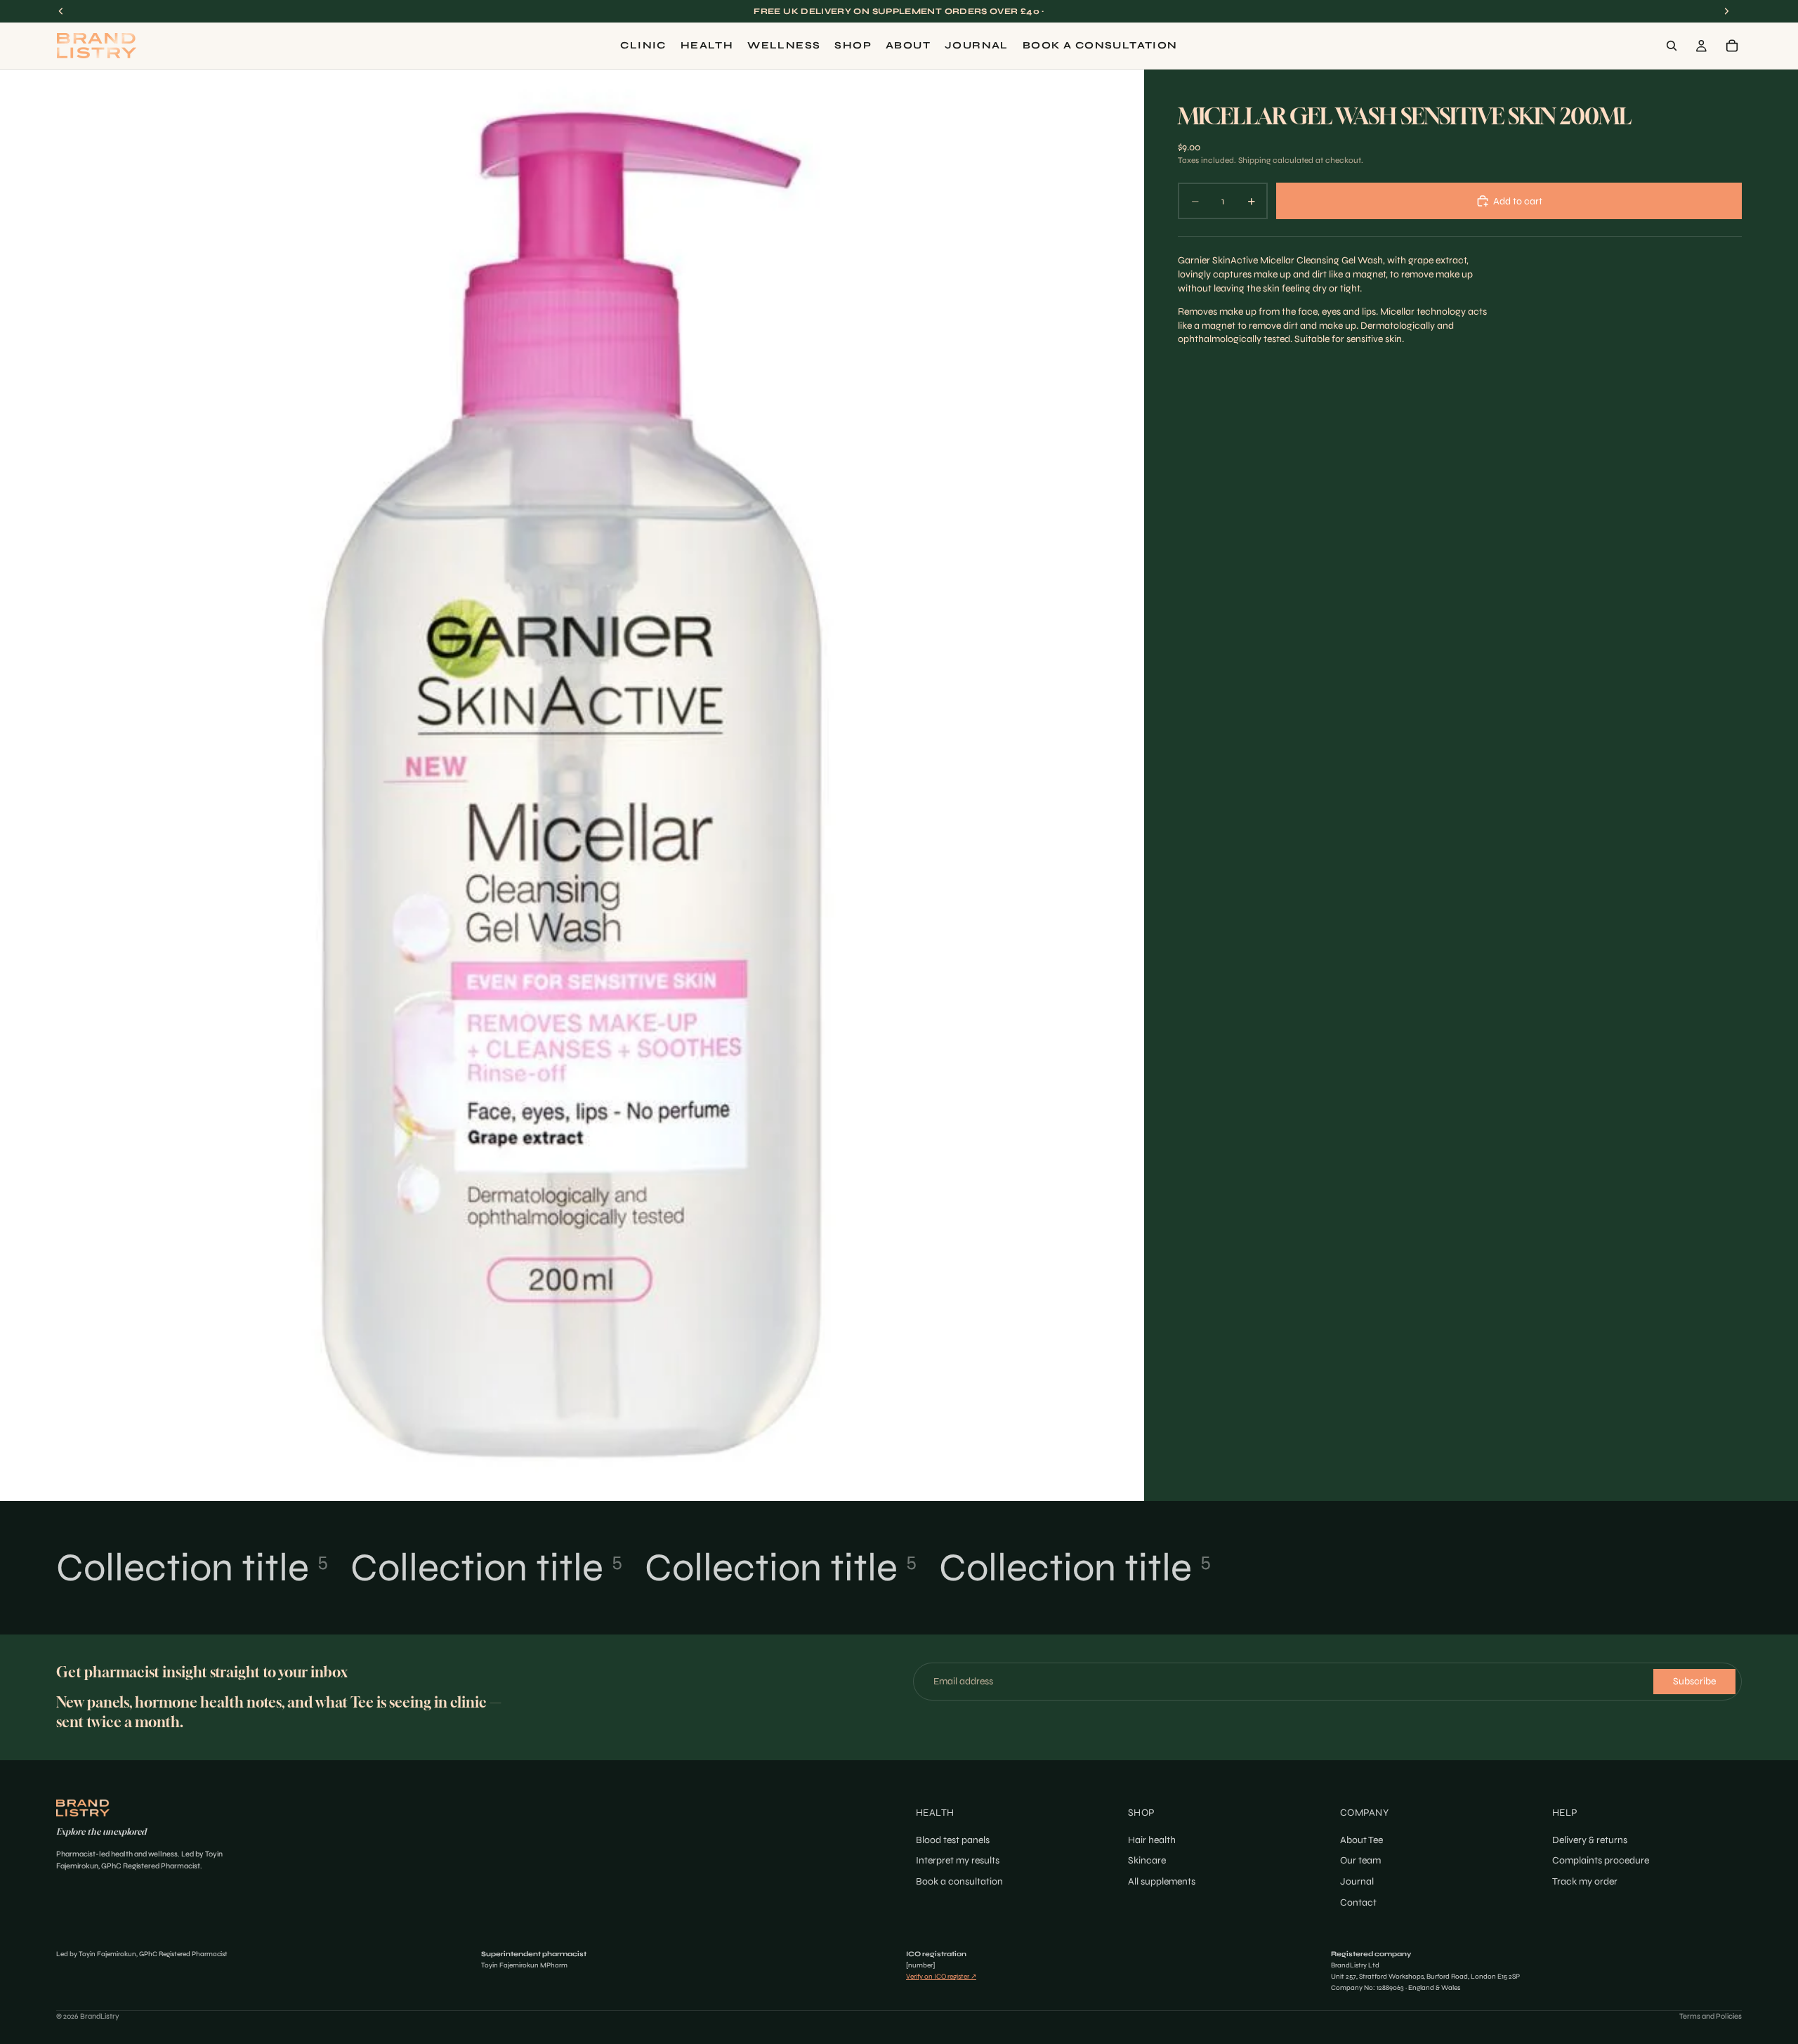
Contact (1358, 1902)
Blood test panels (953, 1840)
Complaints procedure (1601, 1860)
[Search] (1672, 46)
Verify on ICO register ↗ (941, 1977)
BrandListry (100, 2016)
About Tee (1361, 1840)
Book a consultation (959, 1881)
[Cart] (1732, 46)
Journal (1357, 1881)
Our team (1360, 1860)
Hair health (1152, 1840)
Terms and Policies (1711, 2016)
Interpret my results (958, 1860)
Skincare (1147, 1860)
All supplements (1162, 1881)
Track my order (1585, 1881)
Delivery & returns (1590, 1840)
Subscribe (1694, 1681)
